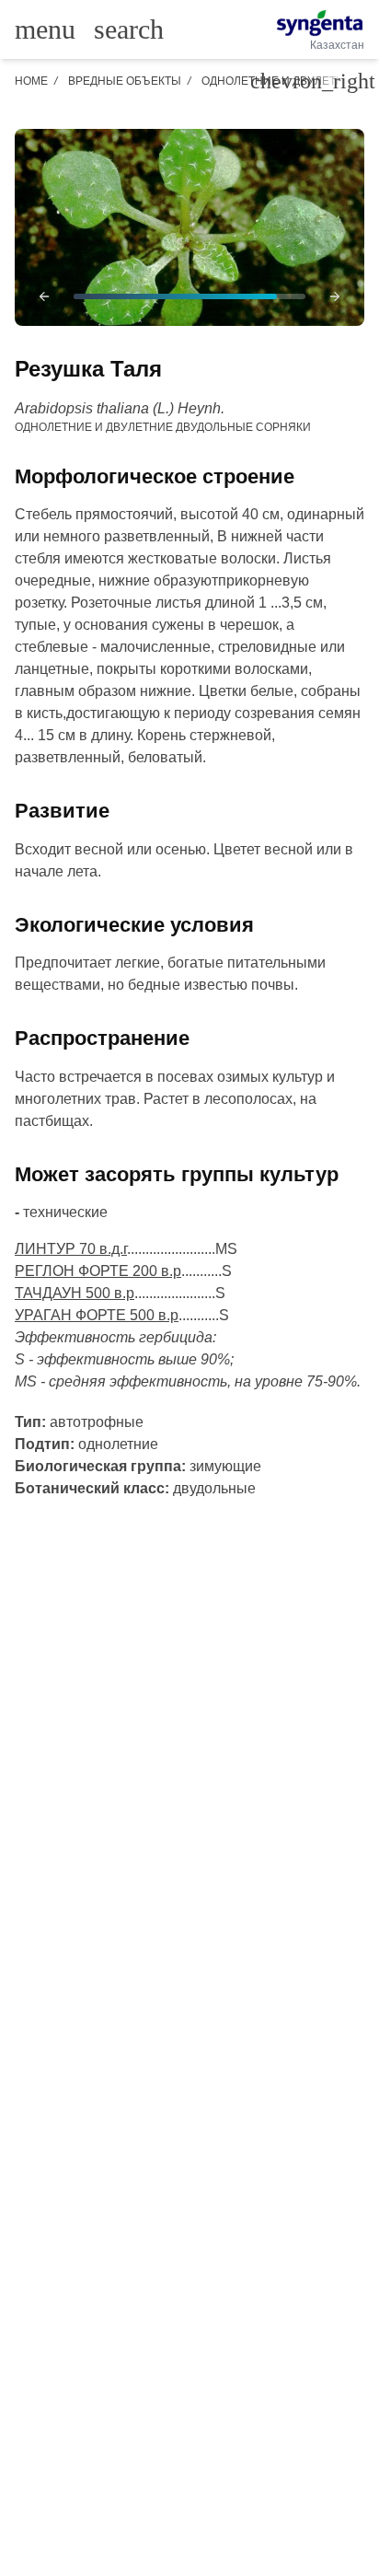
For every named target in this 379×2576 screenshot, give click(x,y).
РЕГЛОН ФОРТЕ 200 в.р (98, 1271)
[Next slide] (335, 296)
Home (31, 81)
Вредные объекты (125, 81)
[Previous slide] (44, 296)
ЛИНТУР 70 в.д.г (71, 1249)
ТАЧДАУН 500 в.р (75, 1293)
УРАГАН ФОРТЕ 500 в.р (97, 1315)
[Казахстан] (320, 23)
